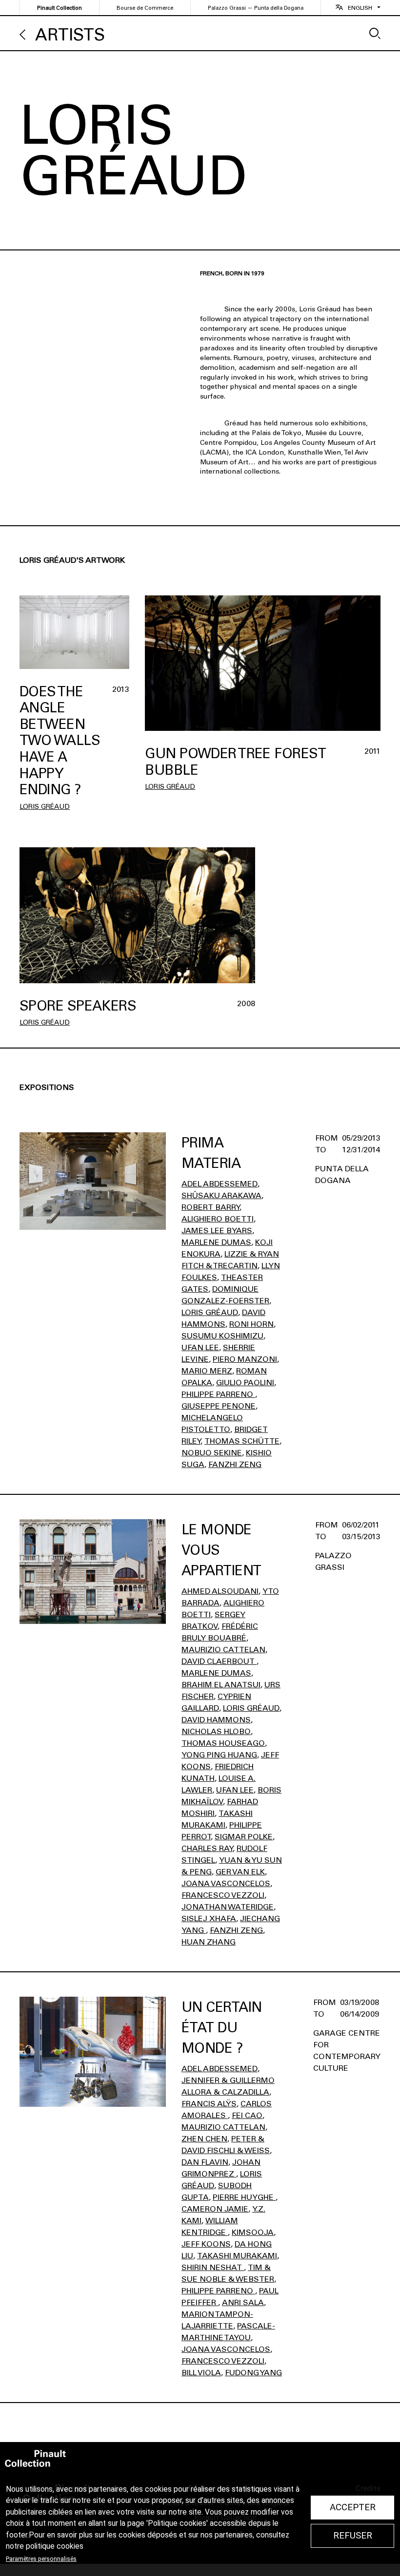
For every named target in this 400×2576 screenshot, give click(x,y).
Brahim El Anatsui (221, 1685)
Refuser (353, 2536)
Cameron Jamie (215, 2209)
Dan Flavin (205, 2162)
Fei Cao (247, 2115)
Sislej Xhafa (209, 1918)
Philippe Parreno (218, 1394)
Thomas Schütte (242, 1441)
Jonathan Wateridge (228, 1907)
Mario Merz (207, 1371)
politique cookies (55, 2546)
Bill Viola (201, 2373)
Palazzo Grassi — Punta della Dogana (256, 8)
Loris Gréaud (45, 807)
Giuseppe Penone (219, 1406)
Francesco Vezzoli (223, 1895)
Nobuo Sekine (212, 1453)
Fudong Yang (253, 2373)
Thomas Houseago (223, 1743)
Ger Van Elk (240, 1872)
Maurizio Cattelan (223, 1650)
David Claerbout (219, 1661)
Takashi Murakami (237, 2256)
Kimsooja (253, 2232)
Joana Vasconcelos (226, 1883)
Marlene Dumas (216, 1242)
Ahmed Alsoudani (220, 1591)
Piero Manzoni (245, 1359)
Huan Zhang (209, 1942)
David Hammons (216, 1720)
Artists (70, 35)
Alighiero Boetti (218, 1219)
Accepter (353, 2507)
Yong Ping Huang (219, 1755)
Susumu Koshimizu (222, 1336)
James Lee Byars (217, 1231)
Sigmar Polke (244, 1837)
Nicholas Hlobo (216, 1731)
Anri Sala (243, 2302)
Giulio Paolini (245, 1383)
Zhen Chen (204, 2139)
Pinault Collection (60, 8)
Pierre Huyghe (244, 2197)
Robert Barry (210, 1207)
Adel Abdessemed (220, 1184)
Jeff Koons (206, 2244)
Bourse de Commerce (145, 8)
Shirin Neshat (213, 2267)
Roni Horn (251, 1324)
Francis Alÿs (209, 2104)
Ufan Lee (200, 1347)
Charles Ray (207, 1848)
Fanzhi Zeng (235, 1464)
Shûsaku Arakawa (221, 1195)
